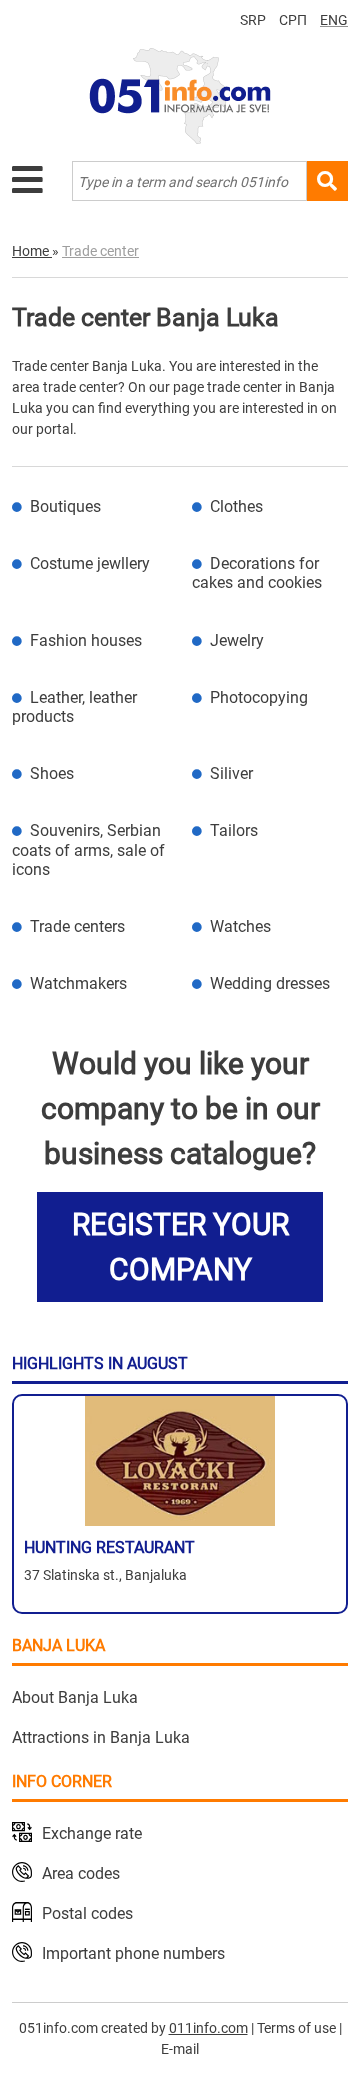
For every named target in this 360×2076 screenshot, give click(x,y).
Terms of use (296, 2028)
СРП (293, 20)
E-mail (180, 2049)
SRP (253, 20)
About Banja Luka (75, 1697)
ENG (334, 20)
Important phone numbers (133, 1953)
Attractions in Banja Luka (101, 1737)
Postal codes (87, 1913)
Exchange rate (92, 1833)
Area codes (81, 1873)
